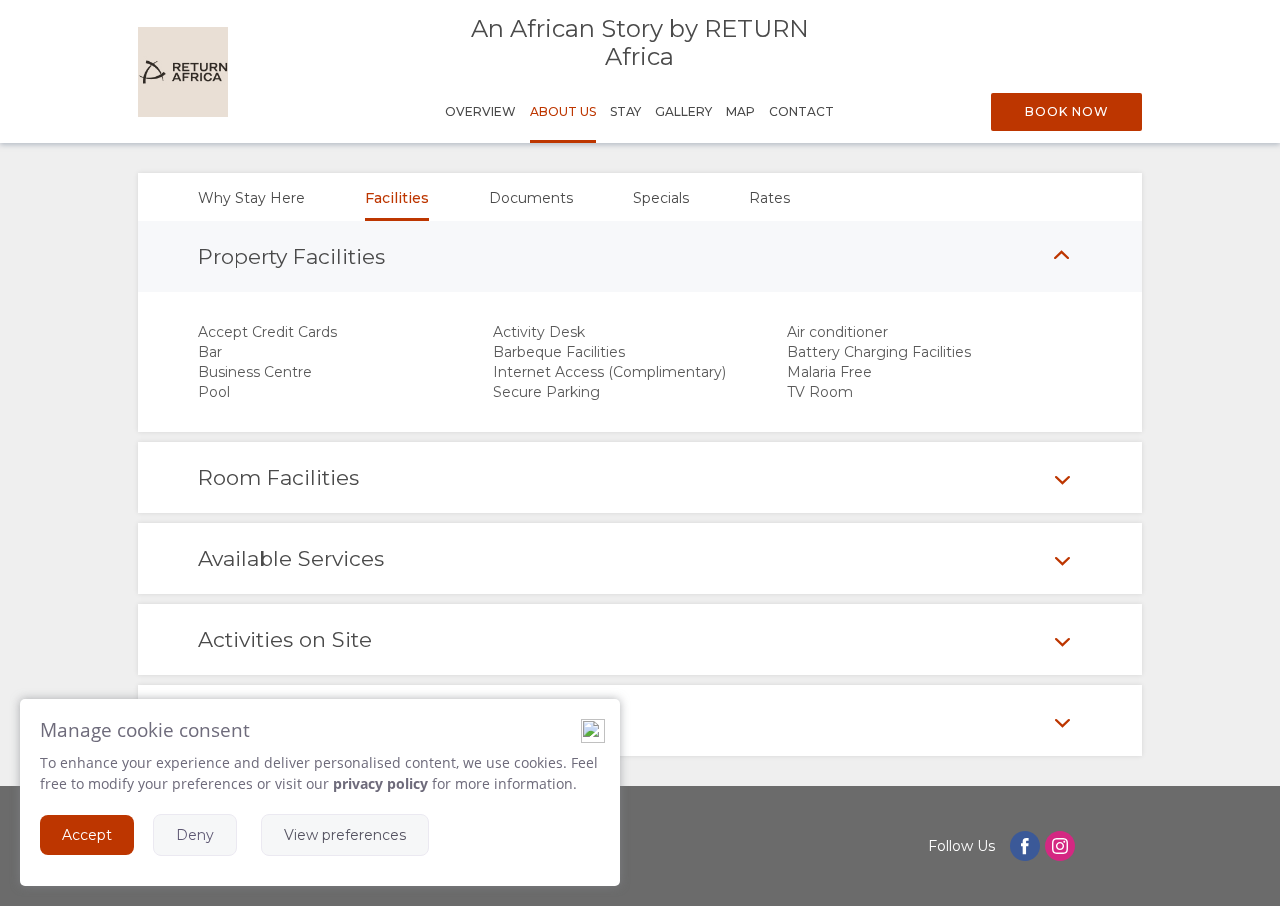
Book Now (1067, 111)
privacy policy (380, 783)
